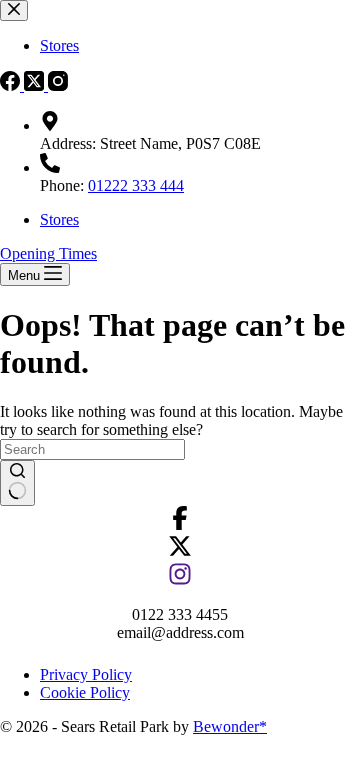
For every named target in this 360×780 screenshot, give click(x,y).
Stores (59, 219)
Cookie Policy (85, 692)
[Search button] (17, 483)
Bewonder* (230, 726)
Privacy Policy (86, 674)
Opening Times (48, 253)
